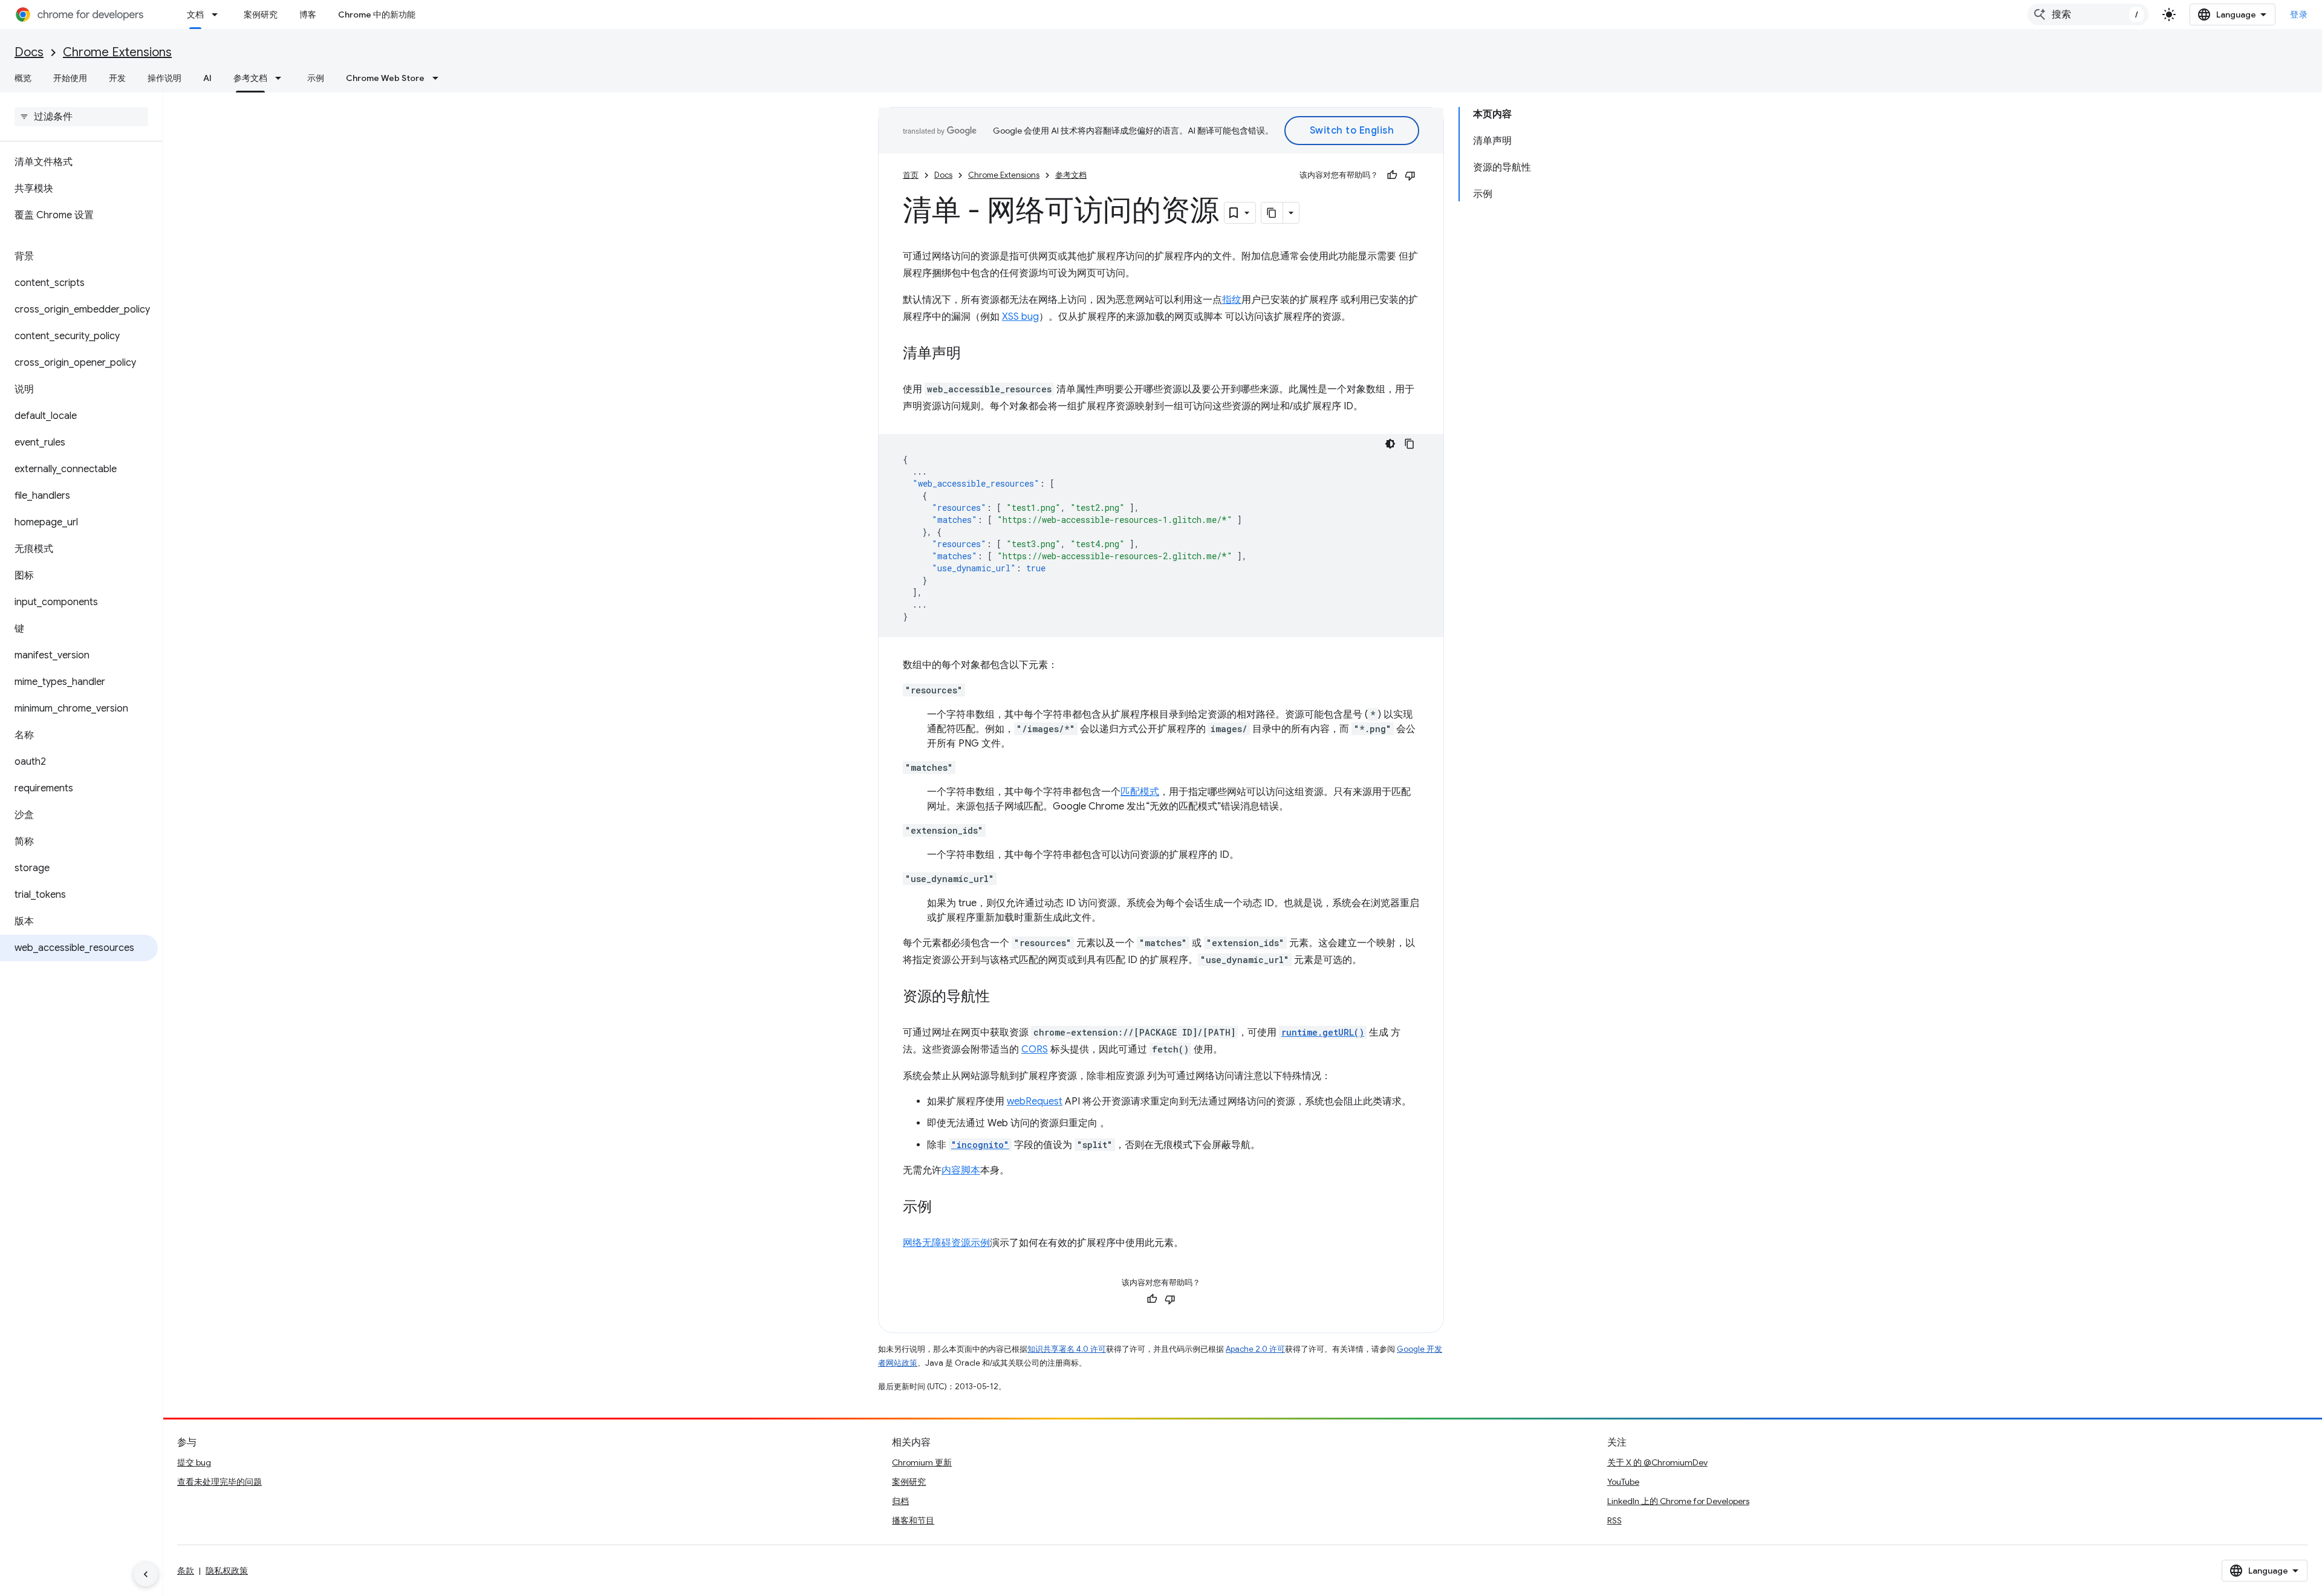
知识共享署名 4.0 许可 (1067, 1349)
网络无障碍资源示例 (946, 1243)
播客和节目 (913, 1520)
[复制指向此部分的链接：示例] (944, 1208)
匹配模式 (1140, 792)
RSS (1615, 1520)
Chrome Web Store (385, 78)
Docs (29, 52)
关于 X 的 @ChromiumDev (1657, 1462)
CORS (1035, 1049)
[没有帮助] (1410, 175)
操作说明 (164, 78)
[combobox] (2088, 15)
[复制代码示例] (1410, 444)
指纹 (1232, 300)
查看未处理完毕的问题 (220, 1482)
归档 (900, 1501)
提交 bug (194, 1462)
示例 (316, 78)
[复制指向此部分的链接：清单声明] (973, 354)
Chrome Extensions (117, 52)
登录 (2299, 15)
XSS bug (1020, 317)
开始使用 (70, 78)
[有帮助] (1392, 175)
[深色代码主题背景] (1390, 444)
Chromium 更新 (922, 1462)
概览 (23, 78)
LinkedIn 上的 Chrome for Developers (1678, 1501)
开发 (117, 78)
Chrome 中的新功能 (377, 15)
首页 (911, 175)
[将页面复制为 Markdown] (1272, 213)
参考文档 (250, 78)
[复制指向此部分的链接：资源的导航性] (1002, 997)
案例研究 (261, 15)
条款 (186, 1571)
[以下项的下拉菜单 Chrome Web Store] (439, 78)
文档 (195, 15)
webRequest (1035, 1101)
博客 (308, 15)
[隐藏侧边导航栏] (146, 1574)
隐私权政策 (227, 1571)
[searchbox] (81, 117)
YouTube (1623, 1482)
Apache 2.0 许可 (1255, 1349)
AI (207, 78)
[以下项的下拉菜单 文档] (218, 15)
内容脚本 (961, 1170)
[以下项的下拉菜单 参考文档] (282, 78)
